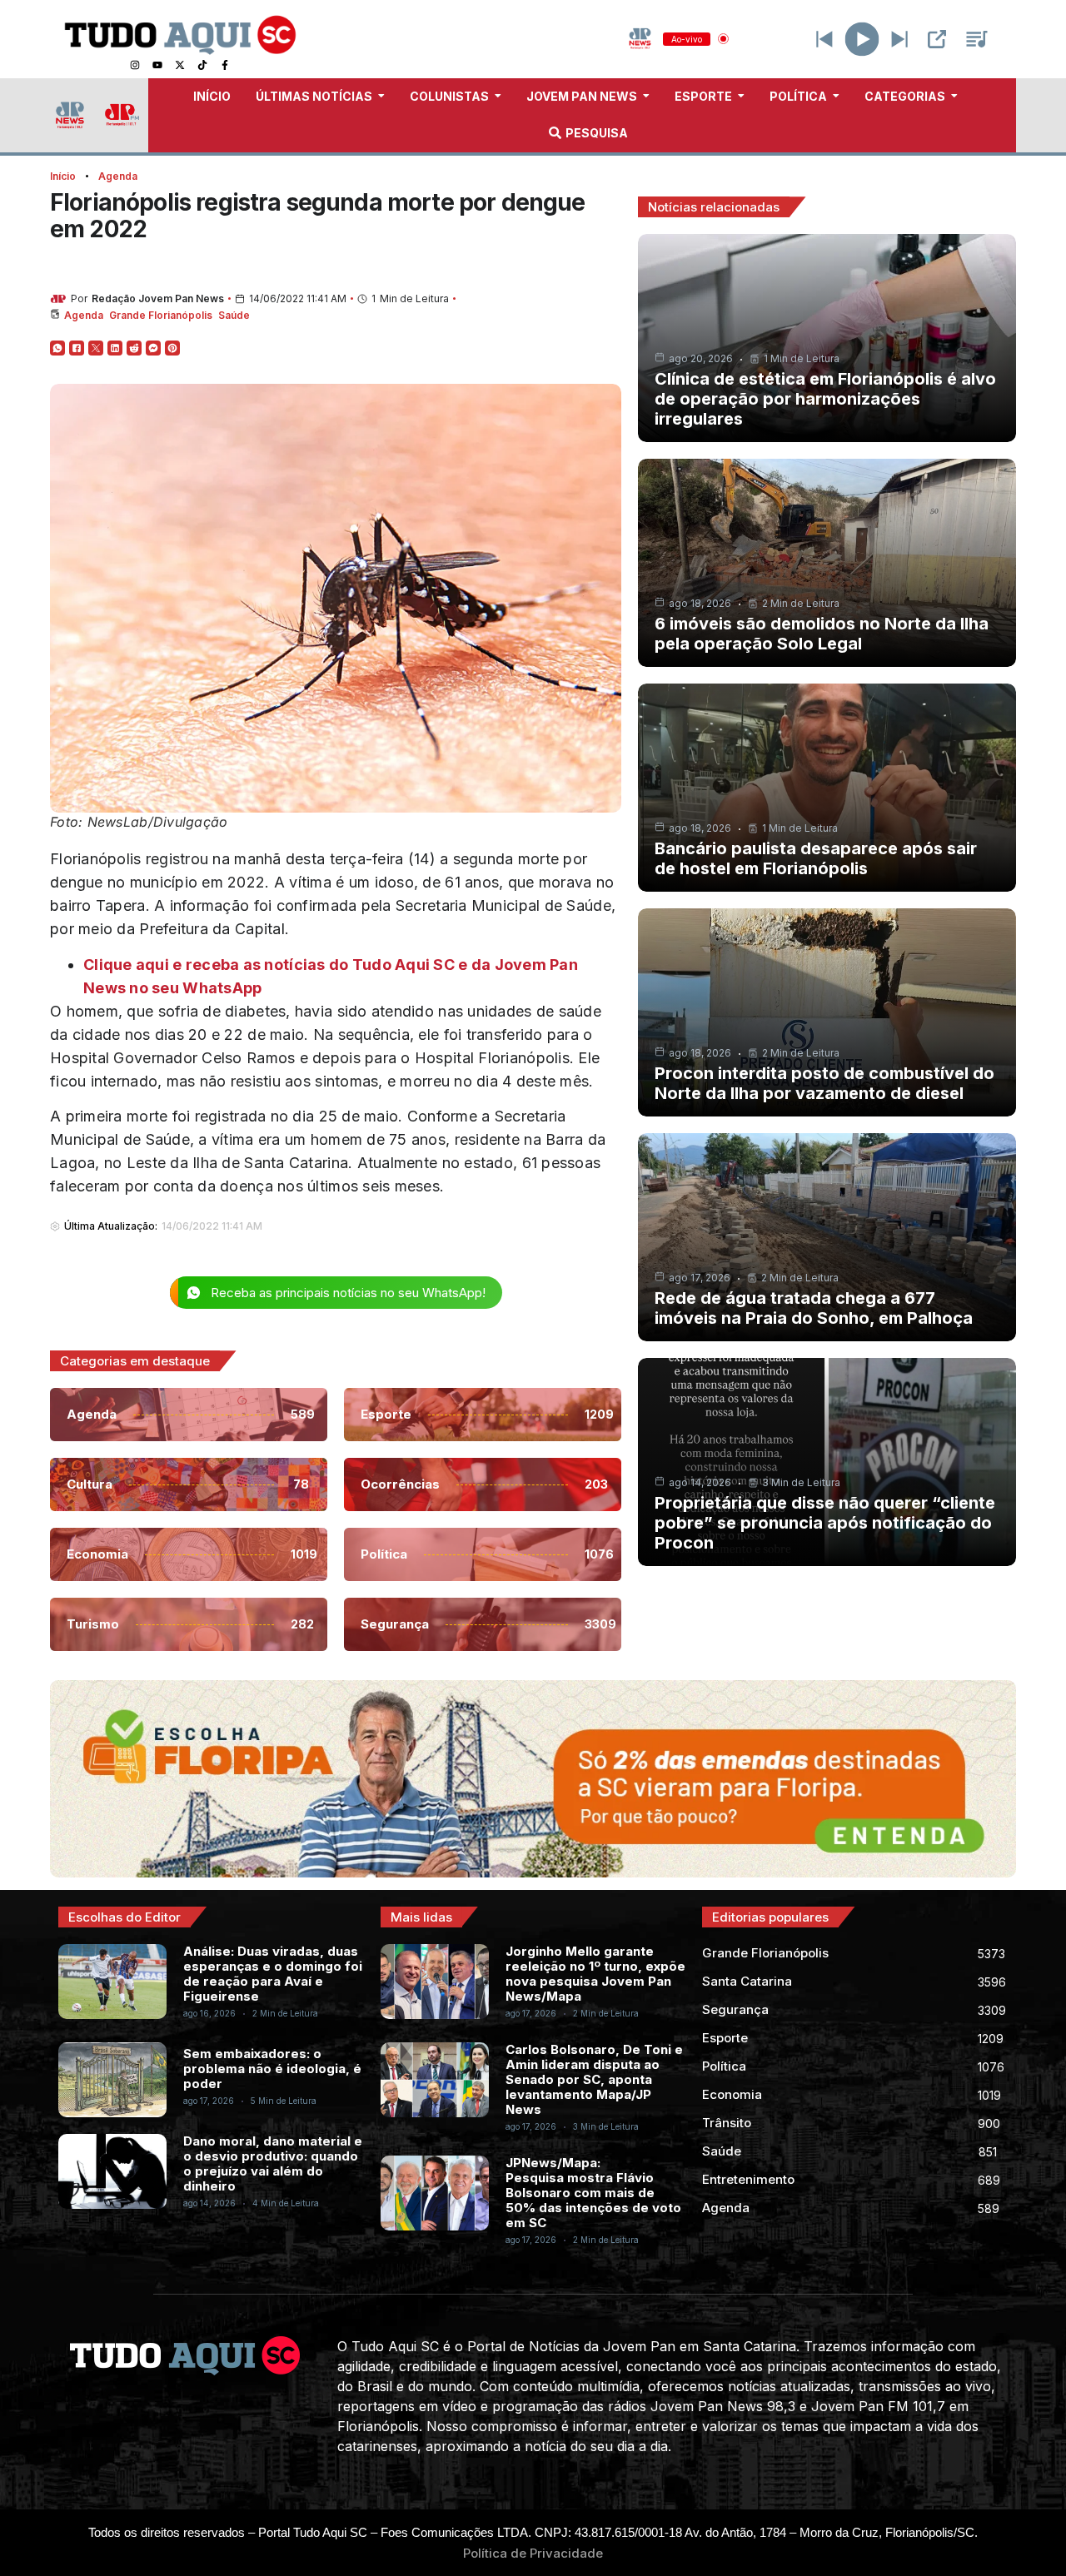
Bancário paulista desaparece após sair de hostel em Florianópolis (816, 858)
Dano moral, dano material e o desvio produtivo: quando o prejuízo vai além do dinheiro (273, 2163)
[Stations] (977, 39)
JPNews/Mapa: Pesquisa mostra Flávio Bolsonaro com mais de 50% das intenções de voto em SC (593, 2193)
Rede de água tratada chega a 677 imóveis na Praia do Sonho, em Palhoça (814, 1308)
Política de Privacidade (533, 2553)
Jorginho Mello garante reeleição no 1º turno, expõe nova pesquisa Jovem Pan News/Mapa (595, 1974)
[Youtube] (157, 65)
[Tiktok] (202, 65)
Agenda (118, 176)
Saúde (234, 315)
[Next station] (824, 39)
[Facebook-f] (225, 65)
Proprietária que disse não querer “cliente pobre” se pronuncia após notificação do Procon (825, 1523)
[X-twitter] (180, 65)
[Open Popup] (937, 39)
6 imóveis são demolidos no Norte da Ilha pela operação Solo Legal (822, 634)
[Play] (862, 39)
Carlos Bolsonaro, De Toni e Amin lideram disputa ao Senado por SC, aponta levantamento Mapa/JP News (594, 2079)
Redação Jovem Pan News (158, 298)
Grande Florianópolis (161, 315)
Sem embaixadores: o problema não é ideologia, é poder (272, 2069)
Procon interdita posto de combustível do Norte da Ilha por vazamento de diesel (824, 1083)
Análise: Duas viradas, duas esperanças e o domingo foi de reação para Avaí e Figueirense (273, 1974)
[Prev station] (899, 39)
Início (63, 176)
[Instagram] (135, 65)
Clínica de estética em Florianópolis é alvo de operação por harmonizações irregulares (825, 399)
